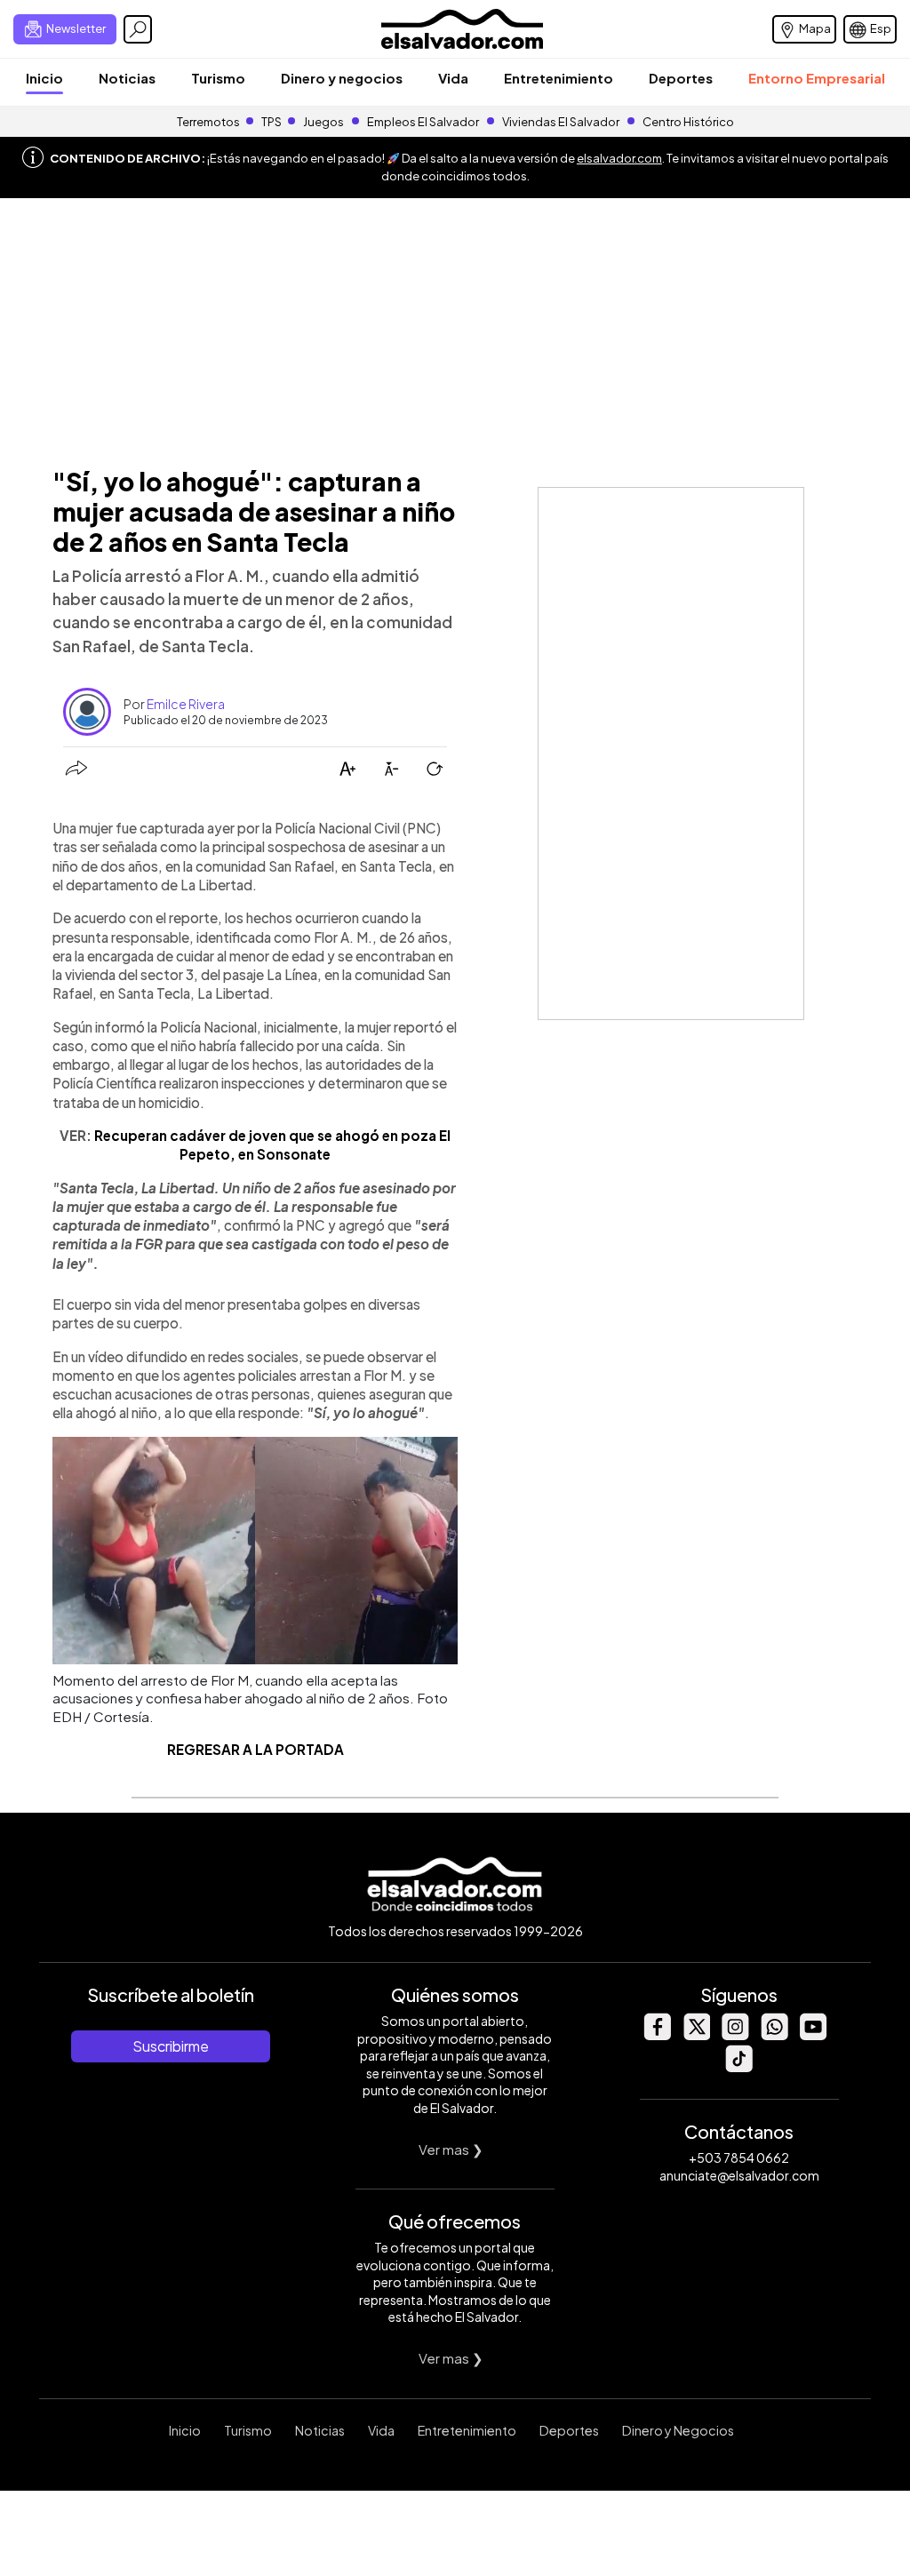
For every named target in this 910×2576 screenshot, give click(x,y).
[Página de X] (696, 2035)
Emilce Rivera (186, 704)
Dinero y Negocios (678, 2430)
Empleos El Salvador (423, 122)
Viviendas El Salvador (561, 122)
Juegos (323, 122)
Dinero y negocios (342, 78)
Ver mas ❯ (451, 2149)
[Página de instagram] (735, 2035)
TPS (271, 122)
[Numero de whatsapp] (774, 2035)
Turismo (218, 78)
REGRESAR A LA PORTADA (255, 1749)
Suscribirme (171, 2046)
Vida (453, 78)
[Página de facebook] (657, 2035)
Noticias (127, 78)
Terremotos (208, 122)
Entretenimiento (559, 78)
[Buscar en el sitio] (138, 29)
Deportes (681, 78)
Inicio (44, 78)
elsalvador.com (619, 158)
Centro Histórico (688, 122)
